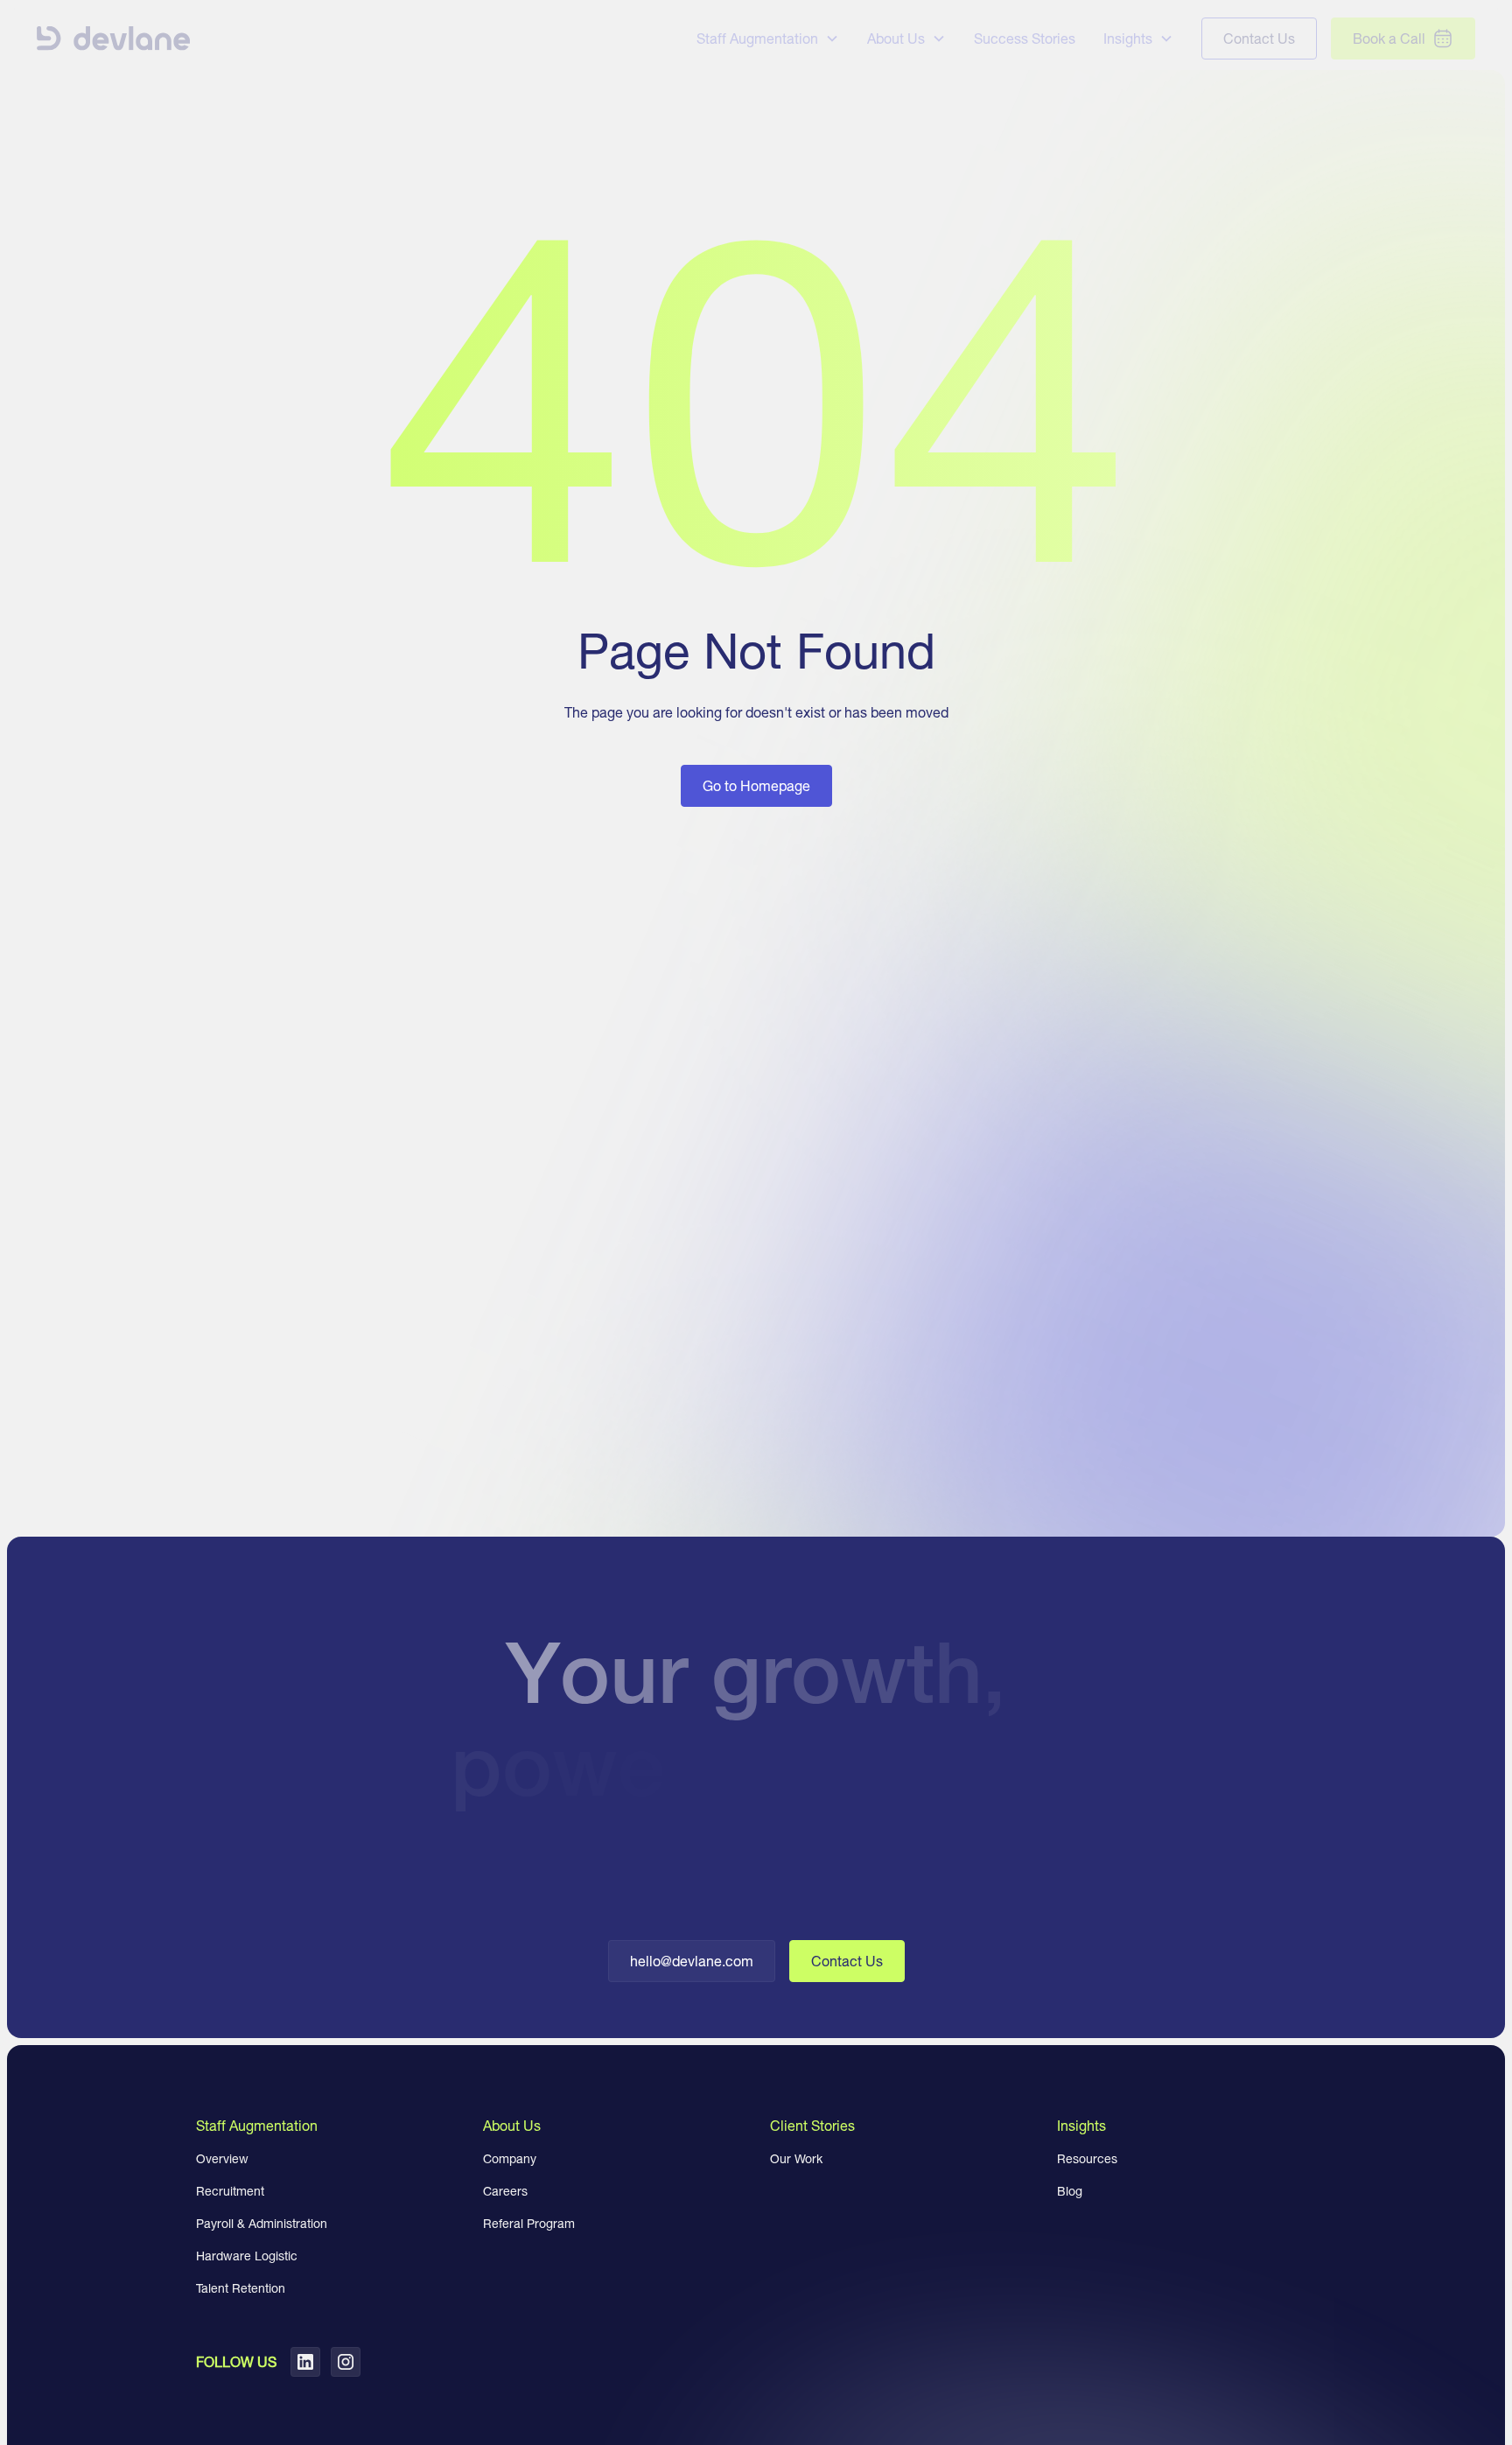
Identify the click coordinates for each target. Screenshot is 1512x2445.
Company (510, 2159)
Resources (1087, 2159)
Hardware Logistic (247, 2256)
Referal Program (529, 2224)
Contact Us (847, 1961)
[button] (768, 39)
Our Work (796, 2159)
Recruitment (230, 2191)
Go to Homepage (756, 786)
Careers (505, 2191)
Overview (222, 2159)
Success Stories (1025, 39)
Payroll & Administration (262, 2224)
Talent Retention (241, 2288)
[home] (114, 39)
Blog (1070, 2191)
